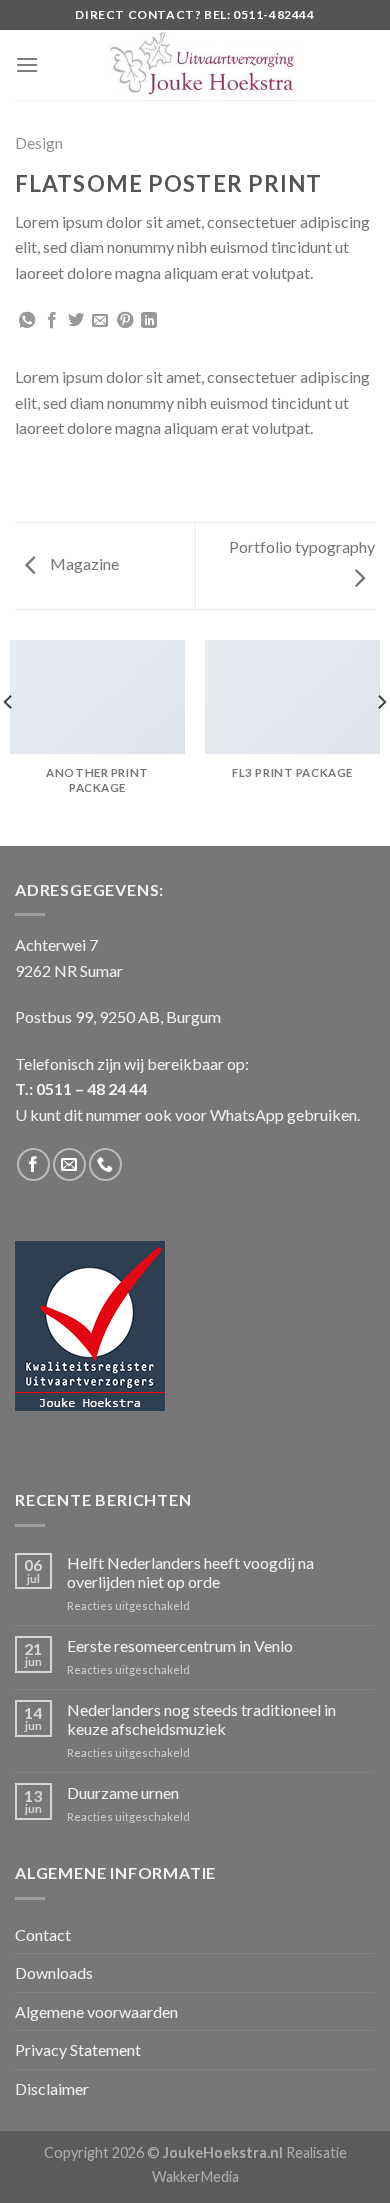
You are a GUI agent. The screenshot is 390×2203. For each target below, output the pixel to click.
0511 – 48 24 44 (91, 1088)
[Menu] (27, 64)
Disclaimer (52, 2088)
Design (39, 142)
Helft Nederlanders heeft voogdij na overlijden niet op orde (190, 1572)
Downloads (54, 1972)
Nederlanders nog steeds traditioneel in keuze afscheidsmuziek (201, 1719)
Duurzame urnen (123, 1792)
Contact (43, 1934)
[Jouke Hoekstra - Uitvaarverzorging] (206, 65)
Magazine (83, 563)
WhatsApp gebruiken (283, 1114)
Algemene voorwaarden (96, 2011)
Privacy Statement (78, 2049)
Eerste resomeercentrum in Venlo (180, 1645)
